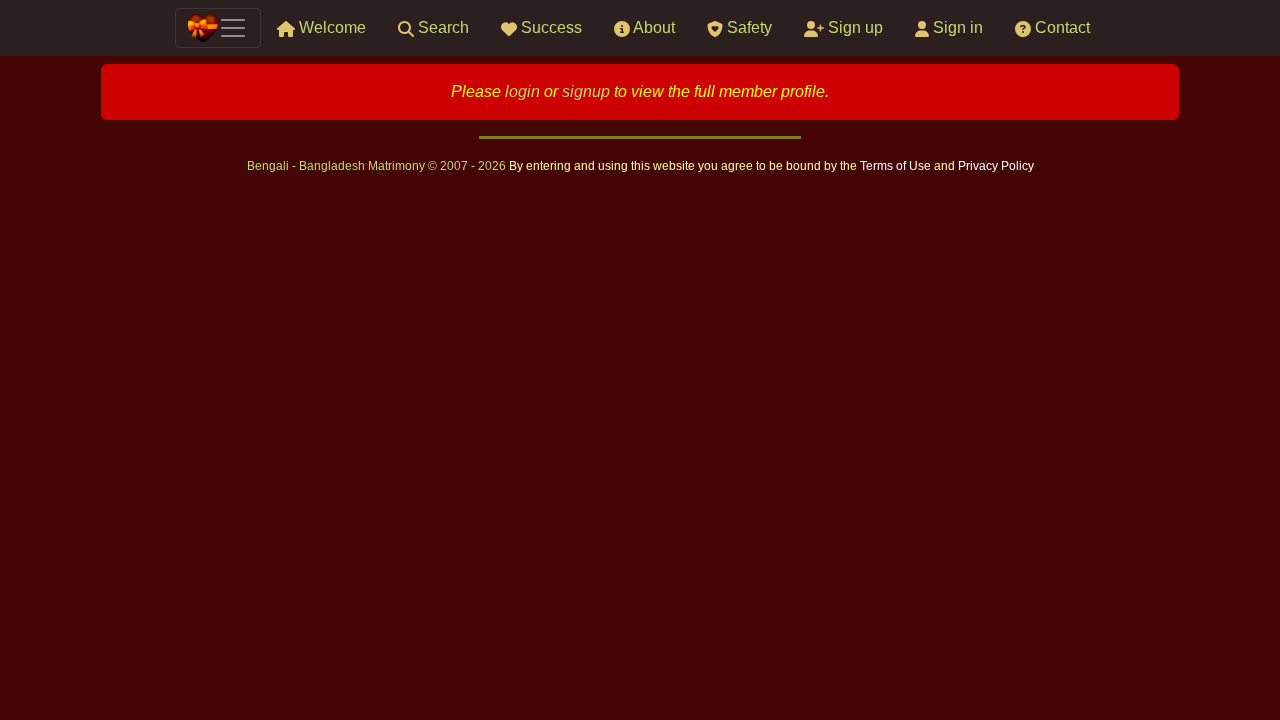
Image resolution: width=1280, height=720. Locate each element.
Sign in (956, 27)
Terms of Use (897, 166)
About (652, 27)
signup (586, 91)
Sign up (853, 27)
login (522, 91)
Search (441, 27)
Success (549, 27)
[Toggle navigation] (218, 28)
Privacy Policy (996, 166)
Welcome (330, 27)
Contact (1060, 27)
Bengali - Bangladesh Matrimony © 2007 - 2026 (378, 166)
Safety (747, 27)
